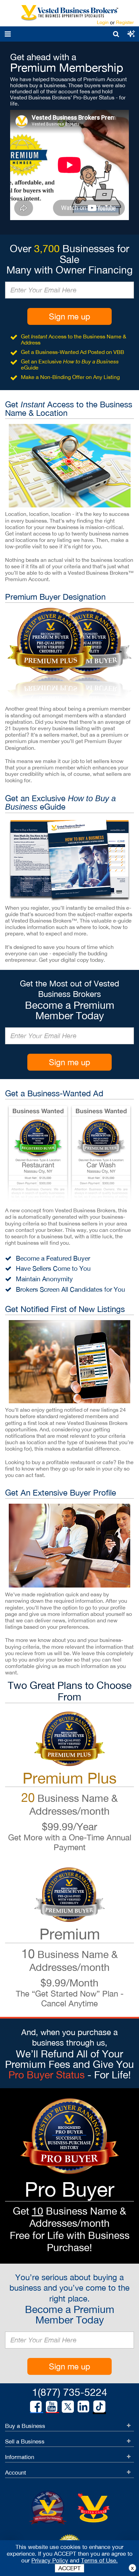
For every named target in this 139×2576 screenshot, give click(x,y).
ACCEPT (69, 2568)
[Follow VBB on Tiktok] (99, 2407)
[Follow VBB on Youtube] (52, 2407)
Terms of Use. (99, 2560)
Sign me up (69, 316)
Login (103, 22)
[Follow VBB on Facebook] (36, 2407)
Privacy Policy (50, 2560)
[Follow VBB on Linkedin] (83, 2407)
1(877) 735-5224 (70, 2392)
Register (125, 22)
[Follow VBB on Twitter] (68, 2406)
